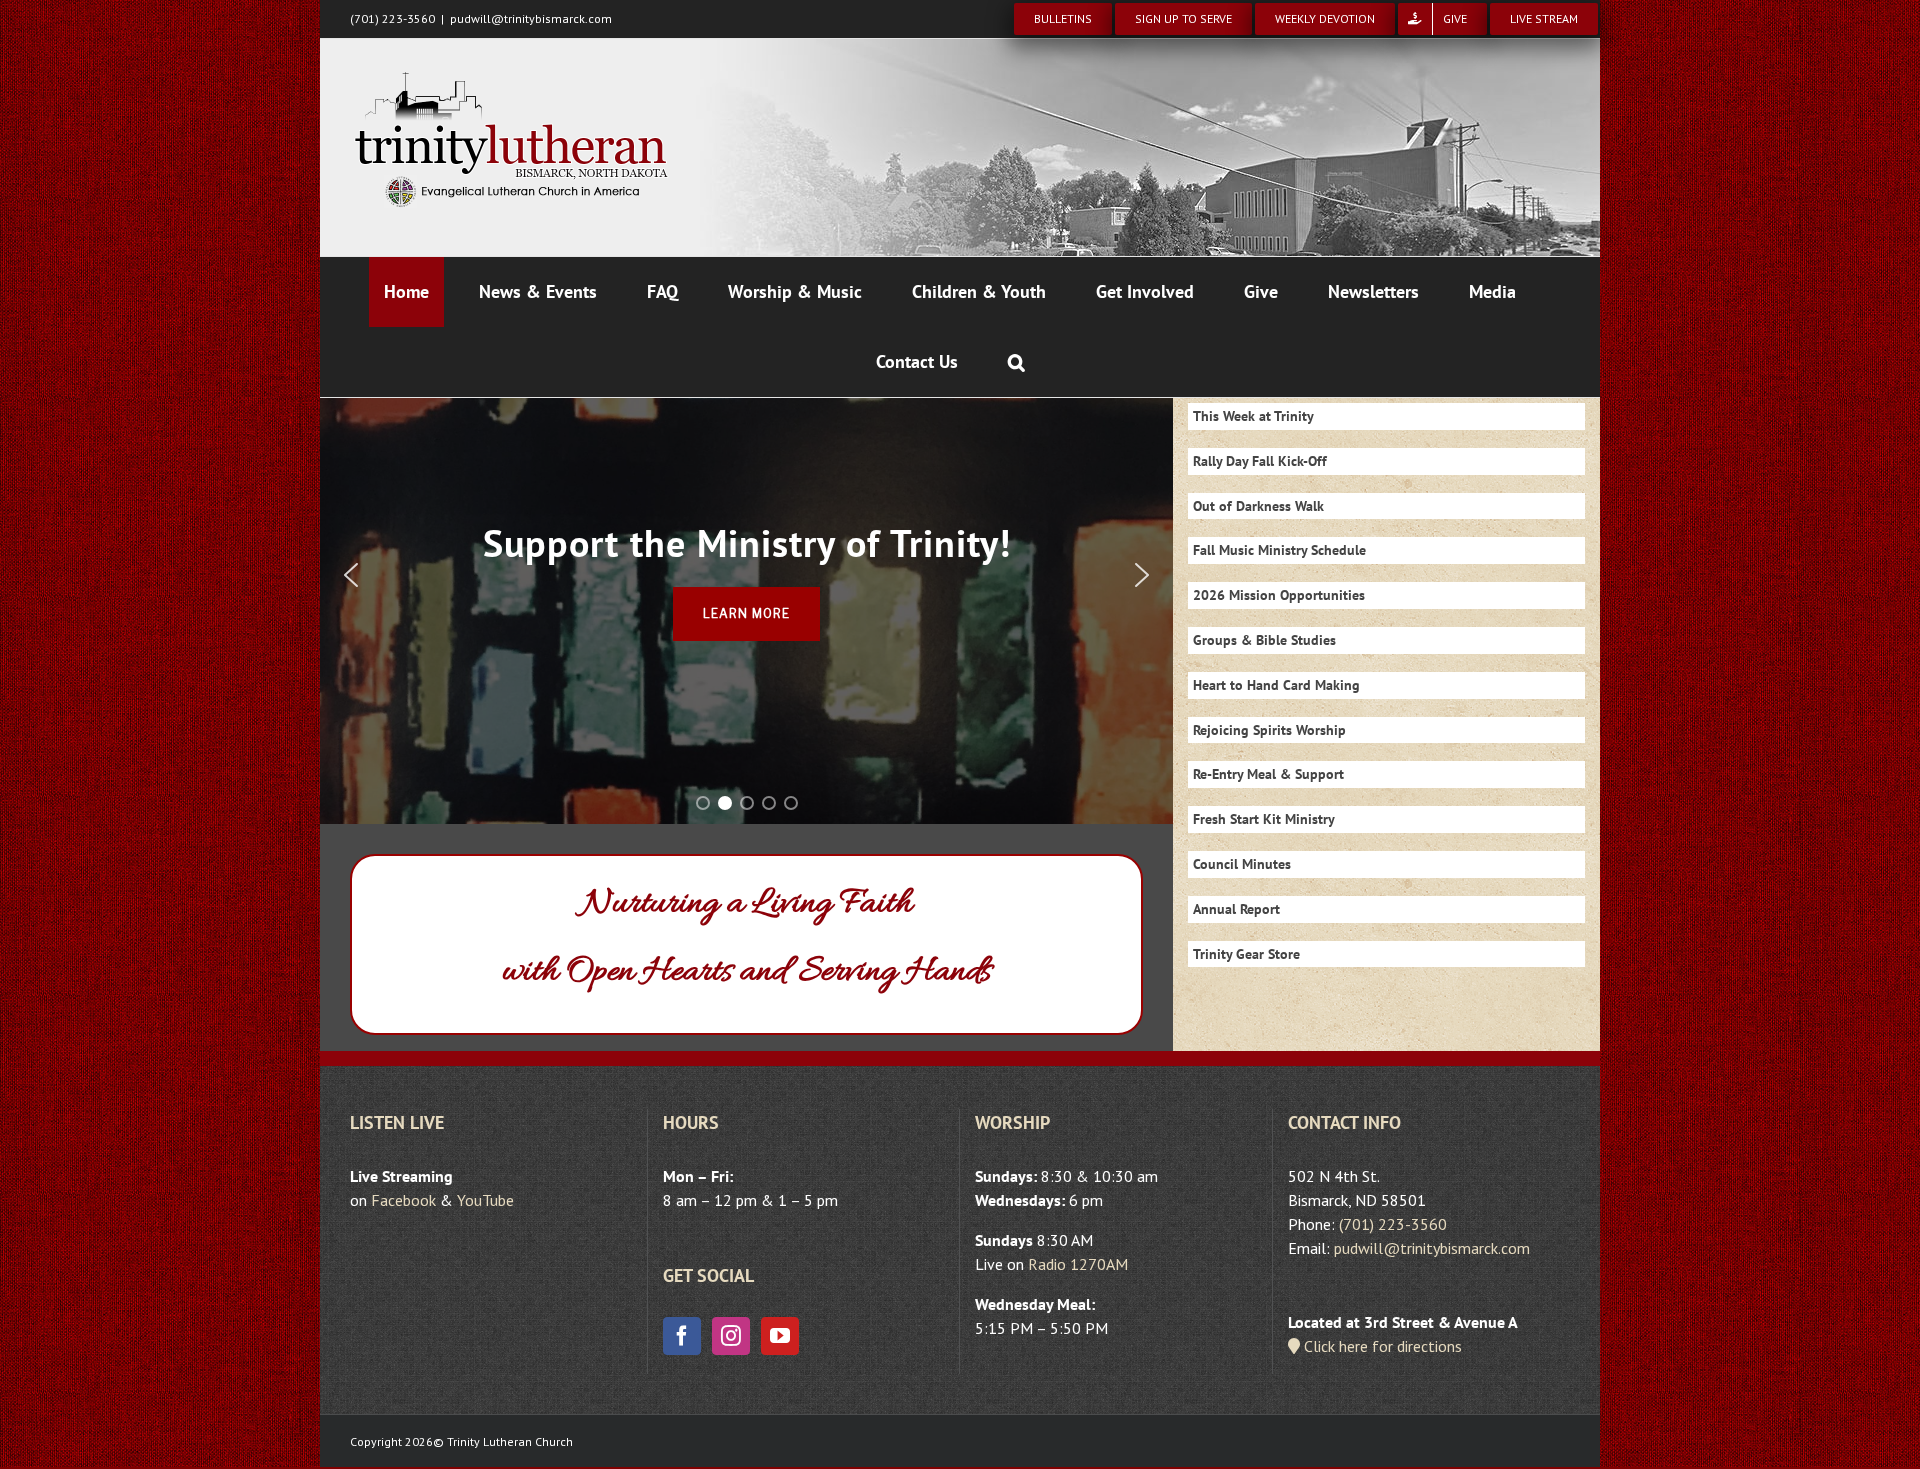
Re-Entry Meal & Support (1268, 774)
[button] (1016, 362)
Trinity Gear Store (1246, 954)
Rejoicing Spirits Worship (1269, 730)
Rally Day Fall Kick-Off (1260, 461)
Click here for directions (1381, 1346)
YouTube (485, 1200)
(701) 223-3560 (1393, 1224)
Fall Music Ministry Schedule (1279, 550)
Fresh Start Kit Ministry (1264, 819)
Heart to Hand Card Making (1276, 685)
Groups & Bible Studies (1264, 640)
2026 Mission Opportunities (1279, 595)
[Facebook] (682, 1336)
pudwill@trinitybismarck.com (531, 18)
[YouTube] (780, 1336)
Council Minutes (1242, 864)
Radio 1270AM (1078, 1264)
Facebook (403, 1200)
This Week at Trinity (1253, 416)
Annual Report (1236, 909)
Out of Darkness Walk (1258, 506)
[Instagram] (731, 1336)
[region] (746, 575)
